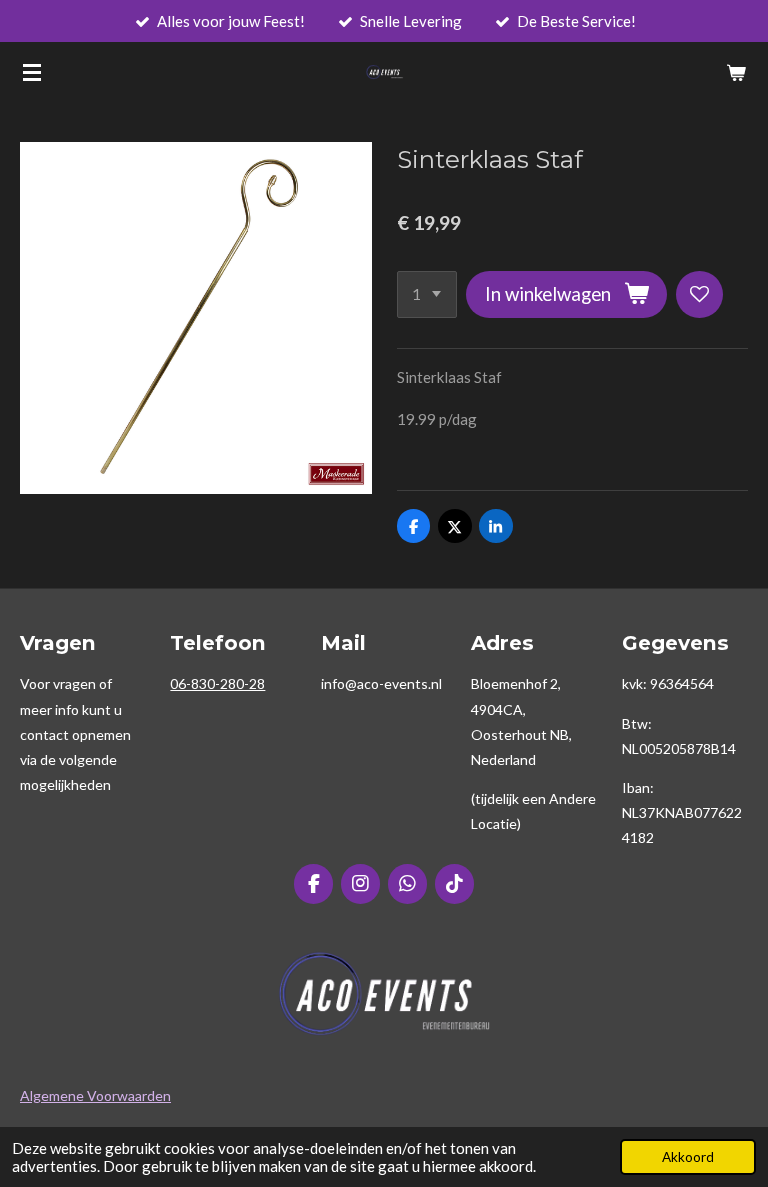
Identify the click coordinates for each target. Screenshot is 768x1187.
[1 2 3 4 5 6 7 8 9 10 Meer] (427, 294)
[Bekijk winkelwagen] (736, 72)
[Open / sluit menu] (32, 72)
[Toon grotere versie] (384, 993)
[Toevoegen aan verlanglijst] (699, 294)
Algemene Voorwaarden (95, 1095)
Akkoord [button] (688, 1157)
